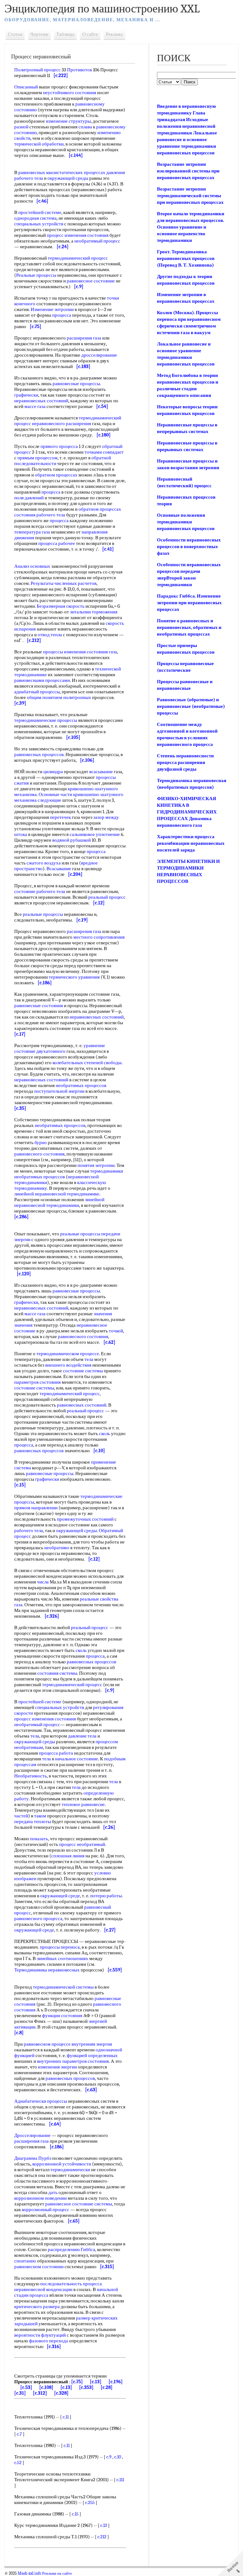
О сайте (90, 34)
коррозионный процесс (46, 2210)
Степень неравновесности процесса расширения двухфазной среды (185, 762)
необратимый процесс (97, 241)
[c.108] (46, 2387)
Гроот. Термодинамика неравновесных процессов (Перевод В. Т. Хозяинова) (186, 258)
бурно (41, 1142)
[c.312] (40, 2393)
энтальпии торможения (94, 612)
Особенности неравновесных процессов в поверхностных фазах (189, 547)
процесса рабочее (57, 543)
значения (103, 1314)
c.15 (75, 2514)
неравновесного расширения (62, 424)
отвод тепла (50, 635)
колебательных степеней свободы (87, 1063)
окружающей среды (68, 178)
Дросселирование (32, 2135)
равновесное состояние (91, 281)
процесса (62, 315)
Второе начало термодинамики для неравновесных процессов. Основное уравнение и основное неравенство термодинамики (191, 227)
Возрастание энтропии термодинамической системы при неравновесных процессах (190, 196)
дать (53, 2192)
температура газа (32, 532)
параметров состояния (37, 1382)
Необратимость (31, 1776)
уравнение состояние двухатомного (60, 1048)
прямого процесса (59, 446)
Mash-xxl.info (29, 2573)
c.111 (120, 2480)
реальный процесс (107, 897)
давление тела (82, 1736)
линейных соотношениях (62, 1958)
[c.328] (61, 2393)
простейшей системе (40, 212)
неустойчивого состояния (70, 93)
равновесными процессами (42, 680)
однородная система (35, 218)
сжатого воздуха (44, 863)
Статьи (15, 34)
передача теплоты (33, 1822)
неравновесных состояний (41, 401)
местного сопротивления (99, 937)
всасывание (101, 772)
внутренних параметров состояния (73, 2061)
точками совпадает (104, 452)
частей (21, 1816)
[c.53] (26, 2387)
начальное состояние (77, 1759)
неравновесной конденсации (43, 2289)
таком (40, 1816)
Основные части (55, 794)
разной (21, 127)
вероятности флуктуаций (40, 2335)
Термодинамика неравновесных (47, 1970)
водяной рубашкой (72, 840)
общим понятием (45, 697)
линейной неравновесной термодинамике (57, 1194)
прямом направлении (36, 1508)
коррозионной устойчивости (62, 2164)
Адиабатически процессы (41, 2101)
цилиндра (53, 772)
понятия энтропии (96, 1165)
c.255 (90, 2502)
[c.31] (20, 2393)
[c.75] (77, 2382)
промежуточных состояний (85, 1519)
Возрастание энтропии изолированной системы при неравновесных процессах (188, 171)
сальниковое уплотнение (95, 834)
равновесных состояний (82, 1405)
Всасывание (59, 869)
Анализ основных (32, 566)
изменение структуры (68, 121)
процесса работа (56, 1753)
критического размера (37, 2307)
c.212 (102, 2537)
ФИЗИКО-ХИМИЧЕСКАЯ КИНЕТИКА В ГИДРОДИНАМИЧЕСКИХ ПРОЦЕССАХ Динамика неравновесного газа (187, 812)
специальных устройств (39, 224)
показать (39, 1839)
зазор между (106, 817)
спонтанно (25, 2261)
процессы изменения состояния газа (80, 652)
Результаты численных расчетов (64, 583)
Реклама (114, 34)
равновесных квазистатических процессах (62, 172)
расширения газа (84, 338)
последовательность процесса (71, 2284)
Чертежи (39, 34)
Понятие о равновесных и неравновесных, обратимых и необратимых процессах (189, 627)
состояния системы (57, 1673)
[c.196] (116, 2382)
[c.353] (86, 2387)
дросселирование (99, 355)
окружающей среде (60, 1896)
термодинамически (70, 2170)
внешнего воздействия (68, 1365)
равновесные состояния (39, 1006)
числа (43, 1582)
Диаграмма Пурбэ (33, 2158)
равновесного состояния (39, 1154)
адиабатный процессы (37, 692)
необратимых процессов (81, 1085)
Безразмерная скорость (61, 606)
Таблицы (65, 34)
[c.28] (107, 2387)
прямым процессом (37, 458)
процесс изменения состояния (78, 235)
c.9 (109, 2457)
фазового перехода (49, 2341)
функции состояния (62, 2016)
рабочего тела (29, 1531)
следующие (50, 800)
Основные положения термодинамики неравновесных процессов (186, 522)
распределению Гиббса (72, 2249)
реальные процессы (43, 914)
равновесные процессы (76, 384)
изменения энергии (57, 2067)
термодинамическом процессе (68, 1354)
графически (26, 395)
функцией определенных (92, 2055)
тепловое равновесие (83, 1804)
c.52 (18, 2463)
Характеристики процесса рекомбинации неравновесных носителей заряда (191, 843)
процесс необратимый (82, 1844)
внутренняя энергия (92, 2044)
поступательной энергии (59, 1091)
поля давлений (29, 498)
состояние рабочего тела (40, 891)
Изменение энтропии (52, 309)
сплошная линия (68, 1856)
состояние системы (83, 1371)
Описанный (26, 87)
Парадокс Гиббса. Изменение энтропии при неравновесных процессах (189, 603)
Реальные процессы (36, 275)
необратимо (57, 1548)
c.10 (118, 2457)
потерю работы (106, 1896)
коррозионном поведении (40, 2198)
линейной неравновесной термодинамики (59, 1202)
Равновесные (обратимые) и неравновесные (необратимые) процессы (191, 706)
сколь (105, 1434)
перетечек (60, 817)
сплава (85, 127)
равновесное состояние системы (79, 2204)
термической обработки (39, 144)
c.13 (104, 2525)
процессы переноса (60, 1947)
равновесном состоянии (39, 2267)
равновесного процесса (38, 1919)
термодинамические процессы (46, 720)
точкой (116, 1331)
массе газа (35, 406)
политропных (77, 697)
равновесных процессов (39, 754)
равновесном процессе (47, 2044)
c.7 (19, 2434)
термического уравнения (74, 977)
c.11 (66, 2417)
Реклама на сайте (57, 2573)
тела (39, 178)
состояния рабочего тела (40, 515)
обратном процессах (56, 475)
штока (21, 834)
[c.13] (96, 2382)
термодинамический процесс (78, 258)
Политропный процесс (37, 70)
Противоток (80, 70)
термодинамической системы (63, 1987)
